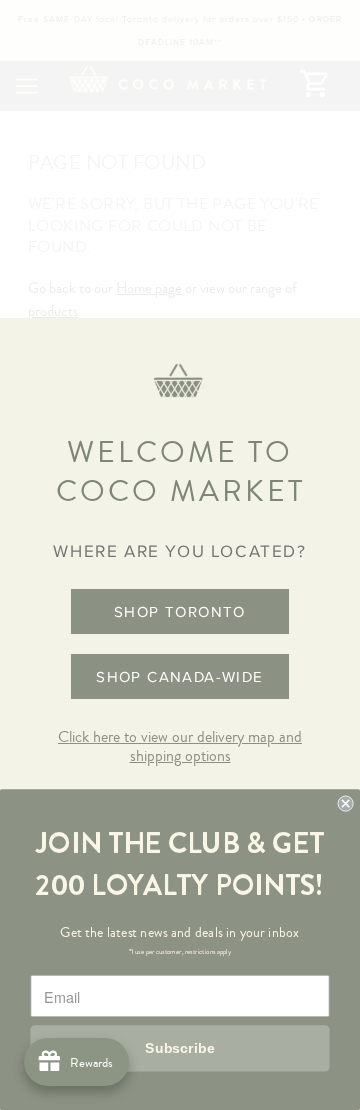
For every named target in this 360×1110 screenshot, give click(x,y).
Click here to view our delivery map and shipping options (180, 746)
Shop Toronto (180, 611)
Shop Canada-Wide (179, 676)
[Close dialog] (346, 804)
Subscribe (180, 1048)
